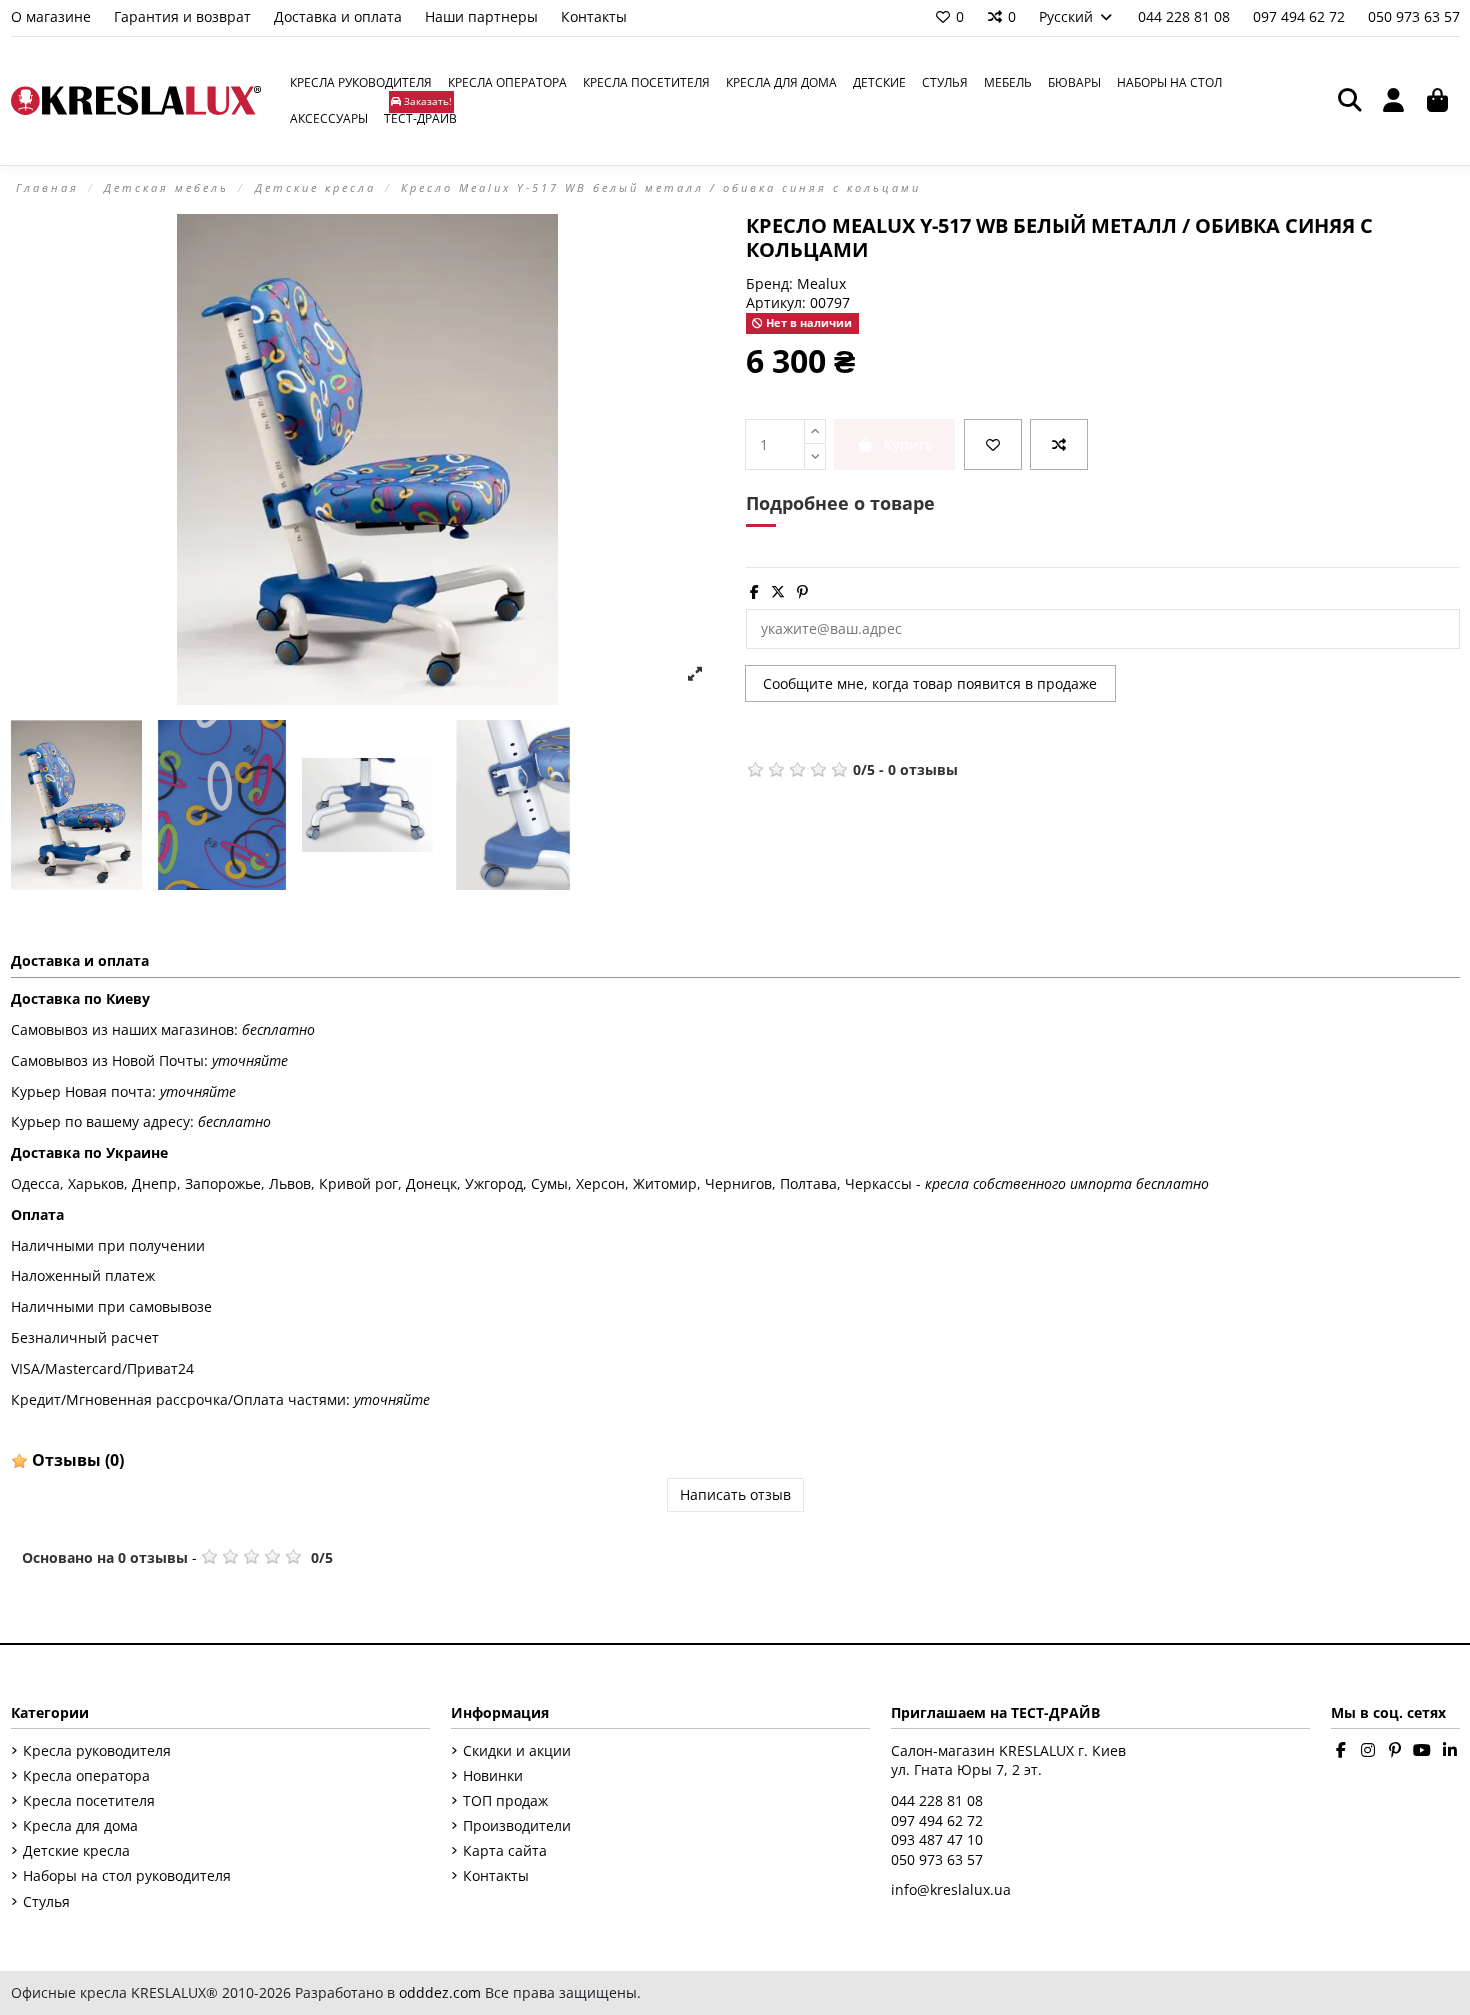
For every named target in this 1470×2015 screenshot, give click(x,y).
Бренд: (769, 283)
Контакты (594, 16)
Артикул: (776, 302)
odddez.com (440, 1992)
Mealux (821, 283)
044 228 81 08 (1186, 16)
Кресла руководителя (97, 1750)
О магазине (53, 16)
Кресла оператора (86, 1775)
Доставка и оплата (340, 16)
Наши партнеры (483, 16)
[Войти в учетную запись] (1394, 101)
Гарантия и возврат (184, 16)
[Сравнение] (1059, 444)
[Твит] (778, 591)
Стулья (46, 1901)
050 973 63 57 (1414, 16)
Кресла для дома (80, 1825)
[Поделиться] (754, 591)
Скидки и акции (517, 1750)
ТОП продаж (505, 1800)
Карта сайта (505, 1850)
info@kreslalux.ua (951, 1889)
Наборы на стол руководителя (127, 1875)
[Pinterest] (802, 591)
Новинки (493, 1775)
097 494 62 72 (1301, 16)
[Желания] (993, 444)
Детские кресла (76, 1850)
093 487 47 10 (937, 1839)
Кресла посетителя (89, 1800)
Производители (517, 1825)
